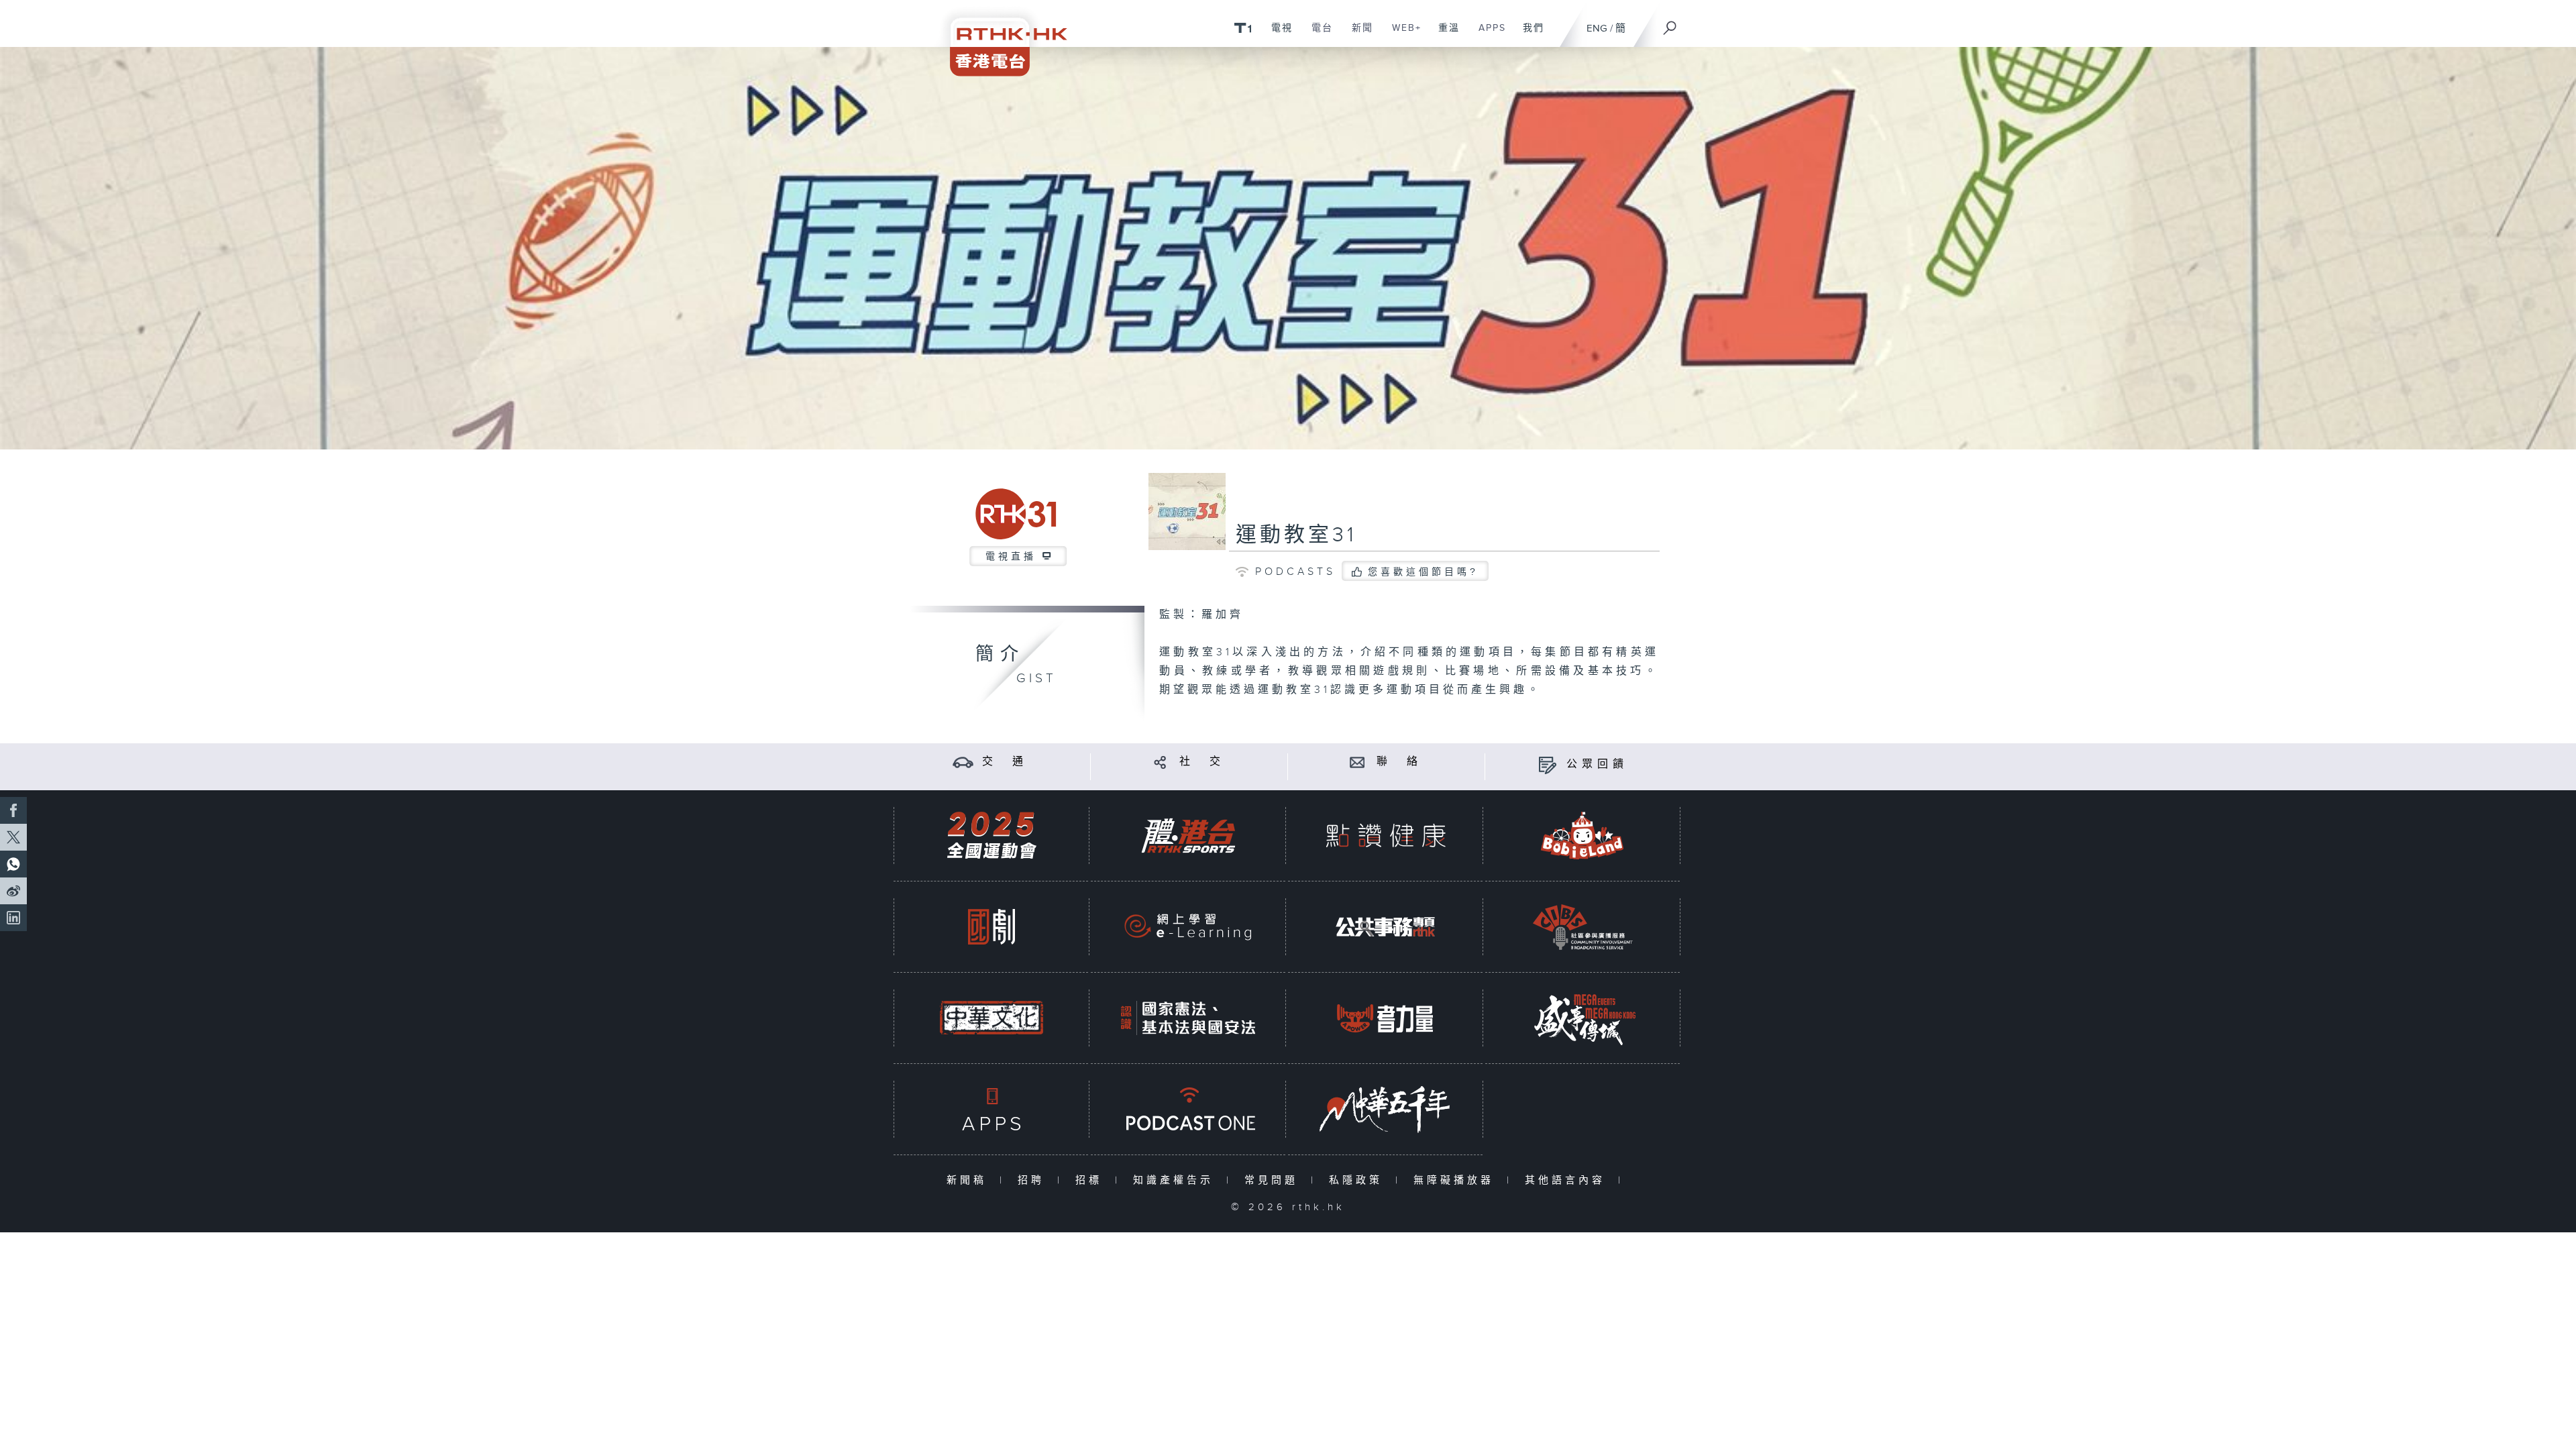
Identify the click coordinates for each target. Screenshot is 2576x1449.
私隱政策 (1359, 1180)
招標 (1092, 1180)
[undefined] (1243, 27)
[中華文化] (991, 1018)
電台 (1317, 35)
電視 (1277, 35)
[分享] (1160, 762)
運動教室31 (1296, 535)
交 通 (1005, 762)
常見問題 (1274, 1180)
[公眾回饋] (1547, 764)
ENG (1597, 29)
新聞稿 (970, 1180)
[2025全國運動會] (991, 836)
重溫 (1444, 35)
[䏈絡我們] (1357, 762)
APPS (1487, 35)
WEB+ (1402, 35)
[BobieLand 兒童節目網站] (1582, 836)
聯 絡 (1399, 762)
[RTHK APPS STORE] (991, 1109)
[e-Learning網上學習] (1188, 927)
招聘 (1034, 1180)
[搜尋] (1670, 23)
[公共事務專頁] (1385, 927)
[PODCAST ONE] (1188, 1109)
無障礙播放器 (1457, 1180)
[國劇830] (991, 927)
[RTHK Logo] (1000, 38)
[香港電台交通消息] (963, 762)
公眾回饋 (1597, 764)
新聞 (1357, 35)
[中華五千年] (1385, 1109)
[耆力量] (1385, 1018)
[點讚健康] (1385, 836)
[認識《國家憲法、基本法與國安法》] (1188, 1018)
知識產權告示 (1176, 1180)
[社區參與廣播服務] (1582, 927)
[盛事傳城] (1582, 1018)
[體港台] (1188, 836)
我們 (1528, 35)
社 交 (1202, 762)
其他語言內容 (1568, 1180)
